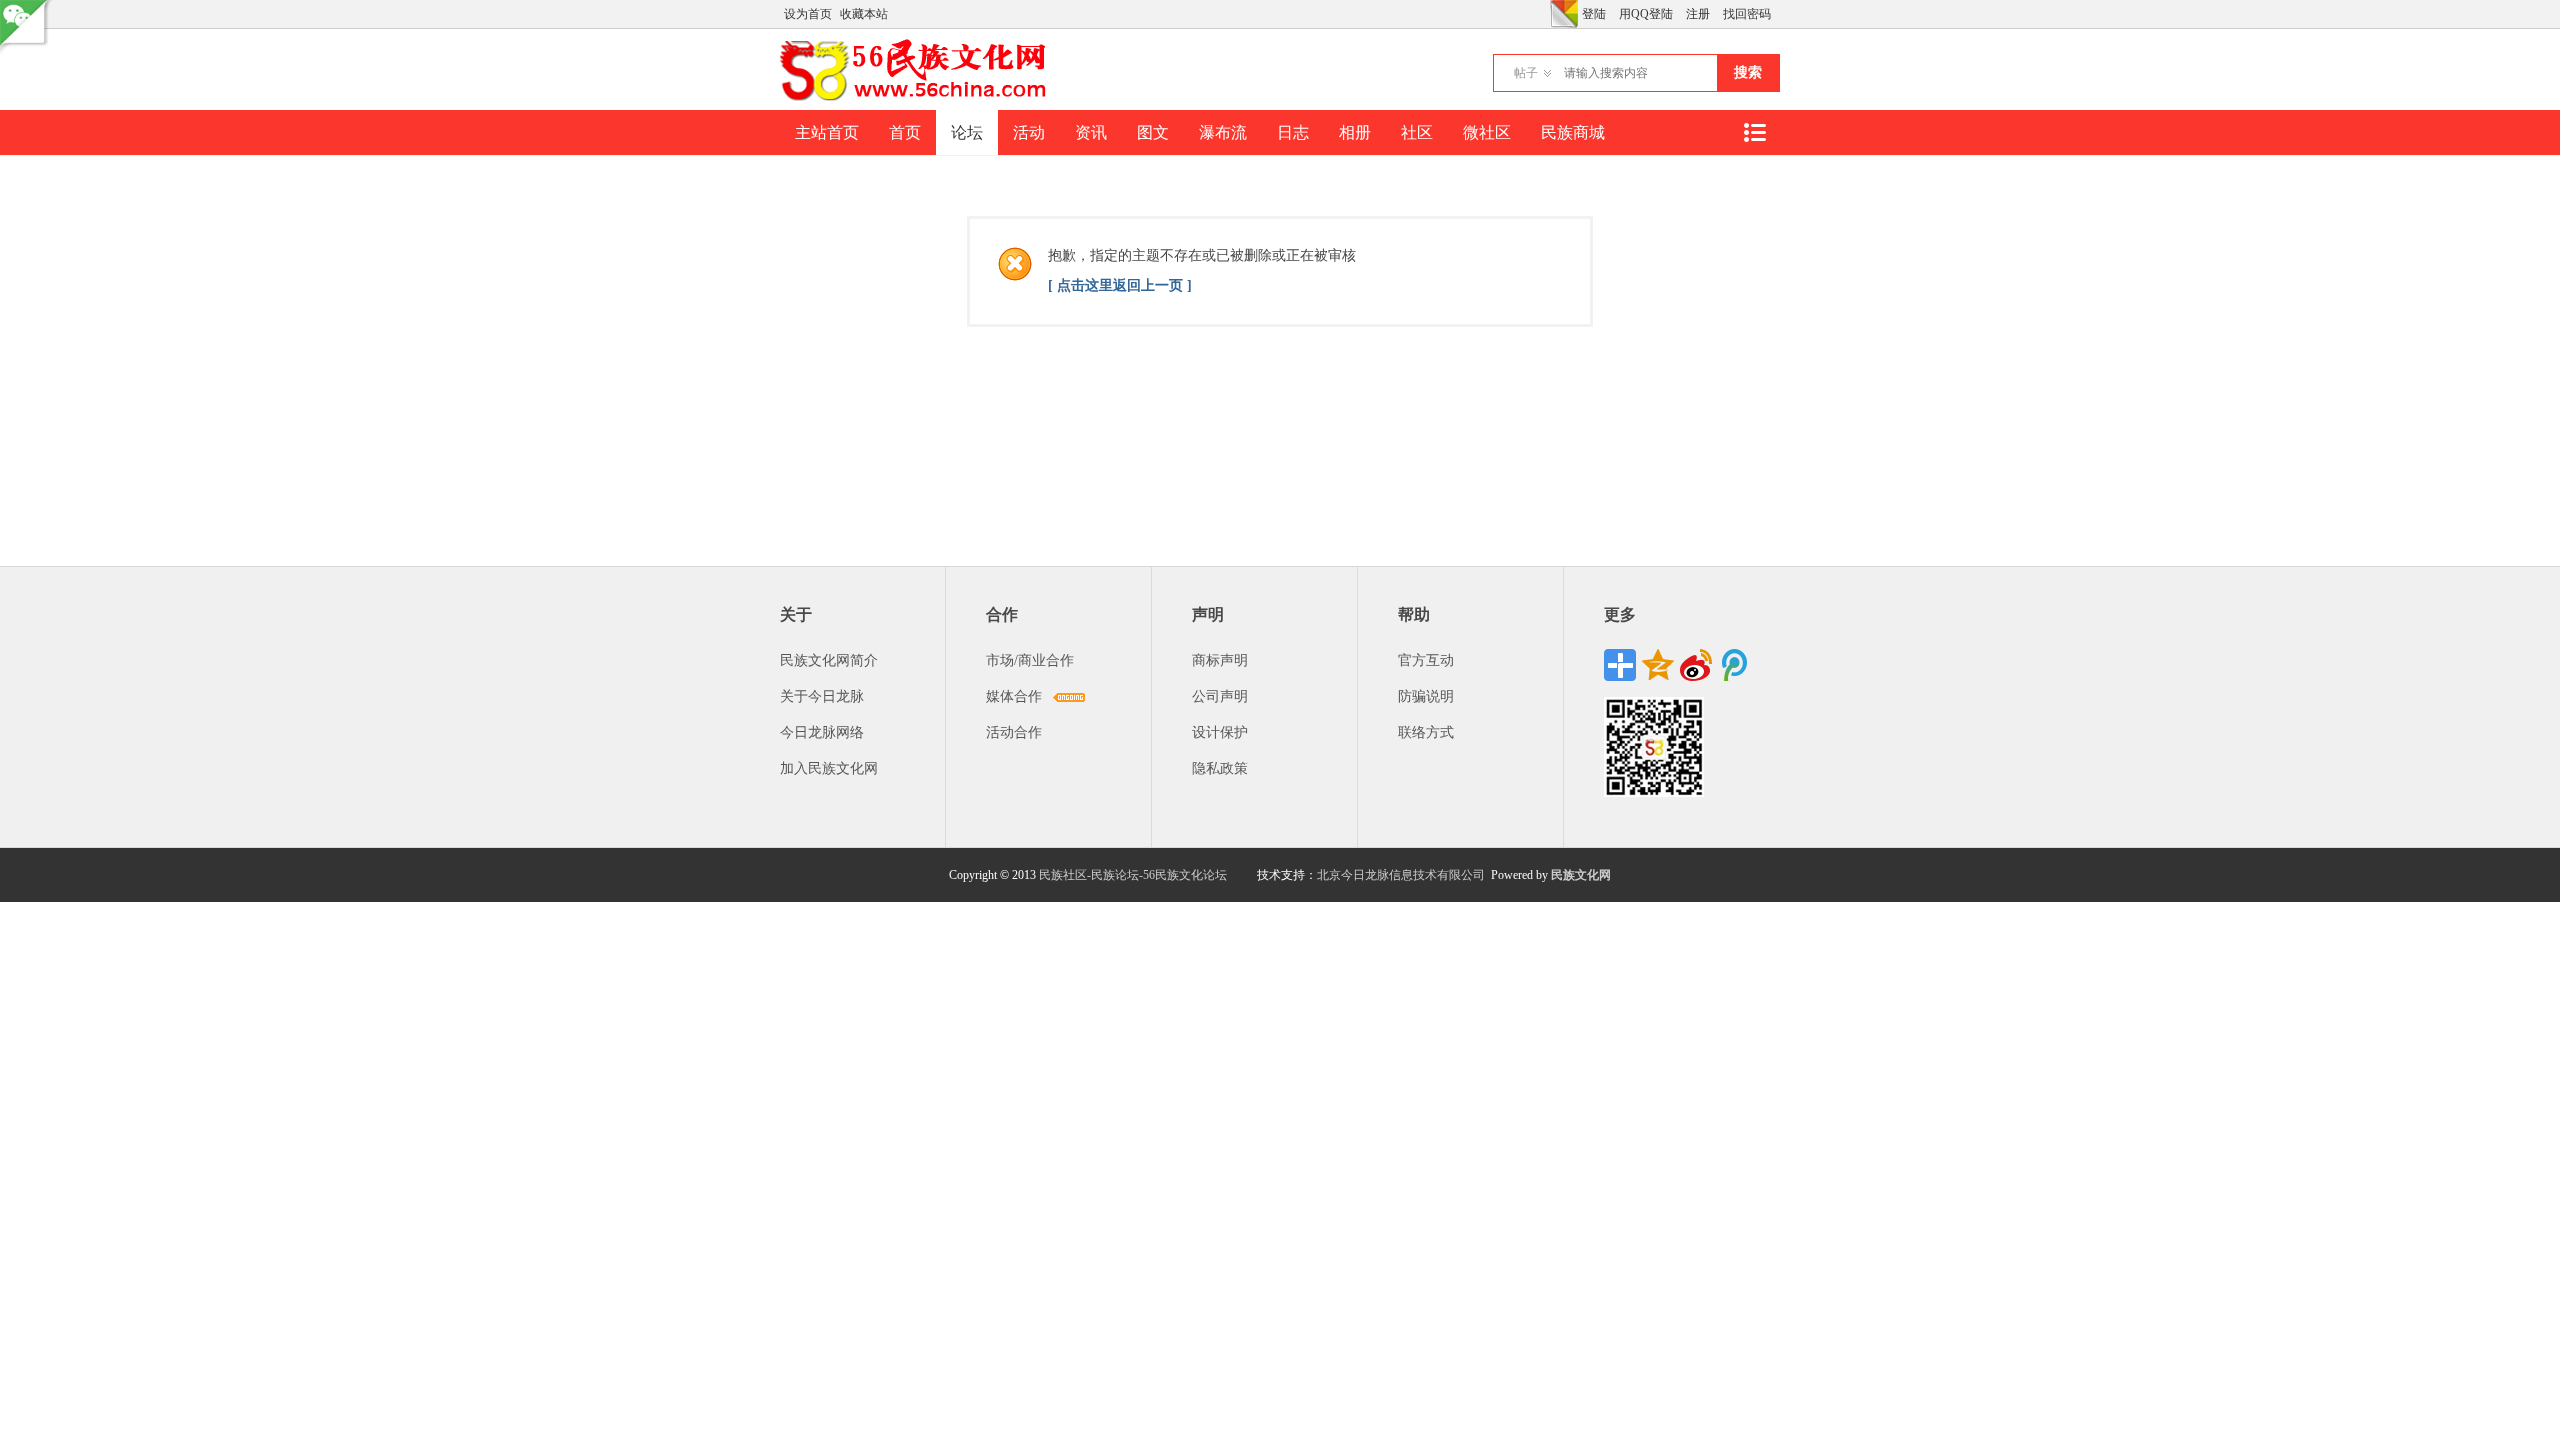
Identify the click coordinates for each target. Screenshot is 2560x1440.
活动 (1029, 132)
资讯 (1091, 132)
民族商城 (1573, 132)
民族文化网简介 (829, 660)
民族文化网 (1581, 875)
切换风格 (1564, 14)
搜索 (1748, 72)
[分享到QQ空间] (1658, 665)
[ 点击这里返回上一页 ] (1120, 285)
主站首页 (827, 132)
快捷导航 (1754, 132)
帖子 (1526, 73)
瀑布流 (1223, 132)
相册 (1355, 132)
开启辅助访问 (1545, 14)
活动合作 (1014, 732)
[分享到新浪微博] (1696, 665)
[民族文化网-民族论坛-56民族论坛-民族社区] (917, 98)
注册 (1698, 14)
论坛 (967, 132)
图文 (1153, 132)
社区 (1417, 132)
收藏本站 (864, 14)
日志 (1293, 132)
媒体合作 (1014, 696)
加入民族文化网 (829, 768)
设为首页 (808, 14)
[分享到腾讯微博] (1734, 665)
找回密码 (1747, 14)
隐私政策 (1220, 768)
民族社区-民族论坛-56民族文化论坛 (1133, 875)
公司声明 (1220, 696)
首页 (905, 132)
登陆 (1594, 14)
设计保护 (1220, 732)
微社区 (1487, 132)
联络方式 (1426, 732)
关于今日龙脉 (822, 696)
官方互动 (1426, 660)
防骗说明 (1426, 696)
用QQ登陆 (1646, 14)
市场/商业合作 (1030, 660)
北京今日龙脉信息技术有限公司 (1401, 875)
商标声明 (1220, 660)
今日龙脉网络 (822, 732)
